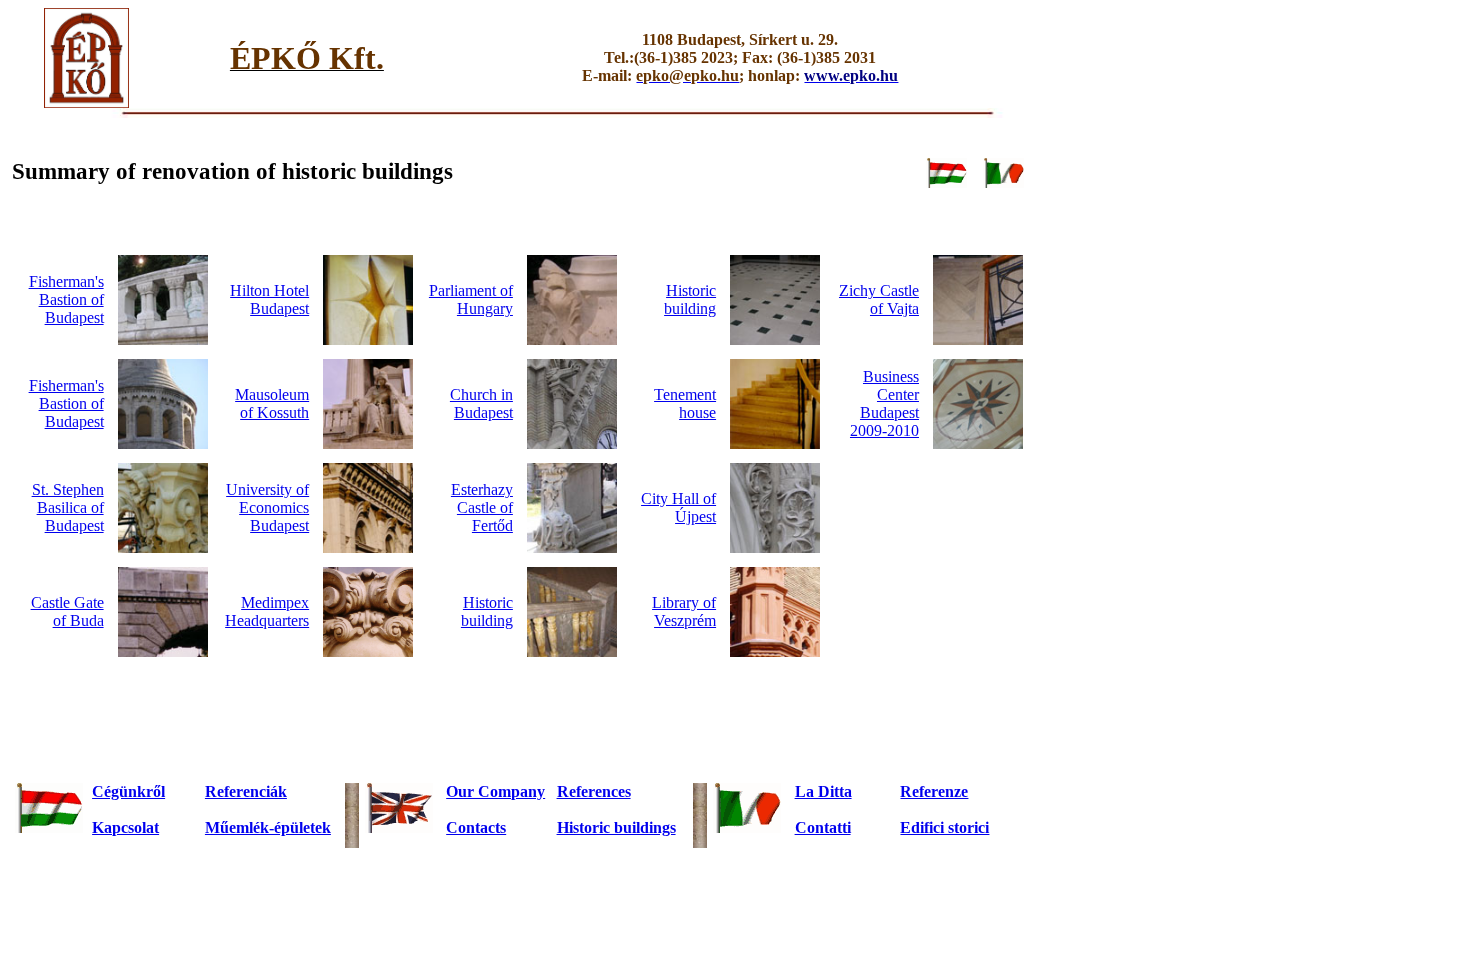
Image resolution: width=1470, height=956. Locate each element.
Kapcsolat (125, 827)
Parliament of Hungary (471, 299)
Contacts (476, 827)
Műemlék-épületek (268, 827)
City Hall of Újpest (678, 507)
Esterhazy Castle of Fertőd (482, 507)
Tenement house (685, 403)
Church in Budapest (481, 403)
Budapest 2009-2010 (884, 403)
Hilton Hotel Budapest (269, 299)
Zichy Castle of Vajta (879, 299)
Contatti (823, 827)
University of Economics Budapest (267, 507)
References (594, 791)
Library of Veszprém (684, 611)
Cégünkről (128, 791)
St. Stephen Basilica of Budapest (68, 507)
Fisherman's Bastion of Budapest (66, 299)
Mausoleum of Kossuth (272, 403)
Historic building (690, 299)
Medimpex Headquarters (267, 611)
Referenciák (246, 791)
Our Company (495, 791)
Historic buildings (616, 827)
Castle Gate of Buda (67, 611)
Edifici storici (944, 827)
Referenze (934, 791)
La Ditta (823, 791)
